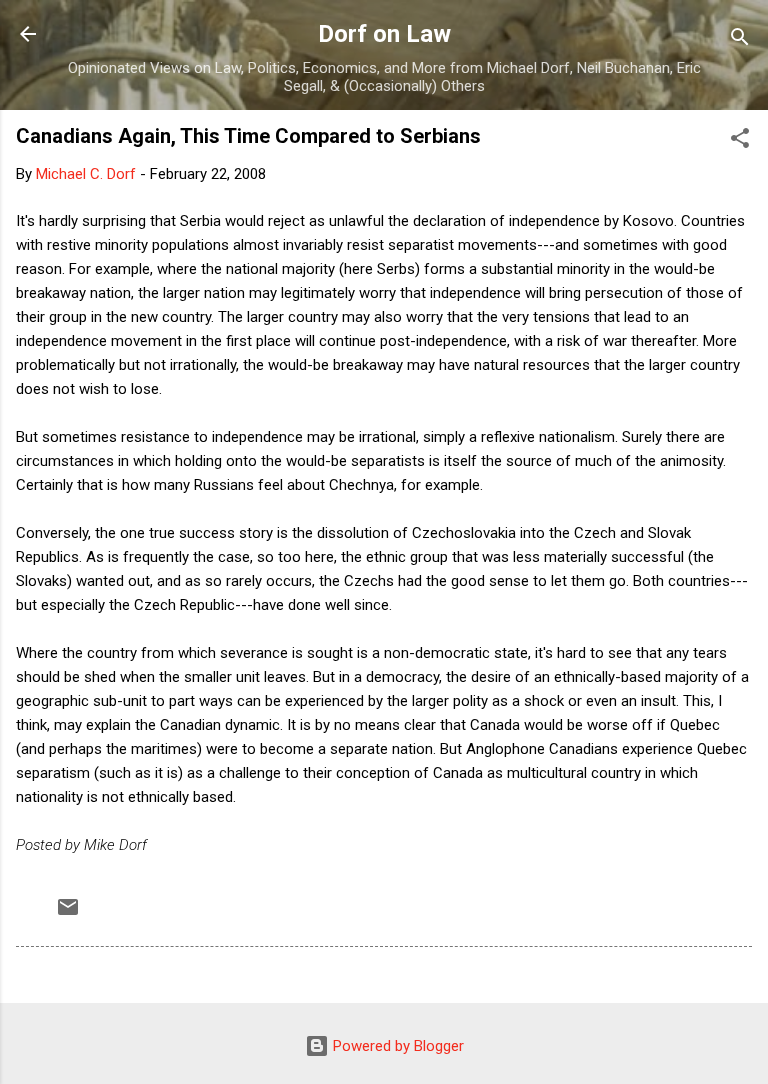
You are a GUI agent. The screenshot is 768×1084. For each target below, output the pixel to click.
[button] (740, 141)
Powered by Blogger (396, 1046)
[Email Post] (68, 914)
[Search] (740, 40)
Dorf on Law (384, 34)
